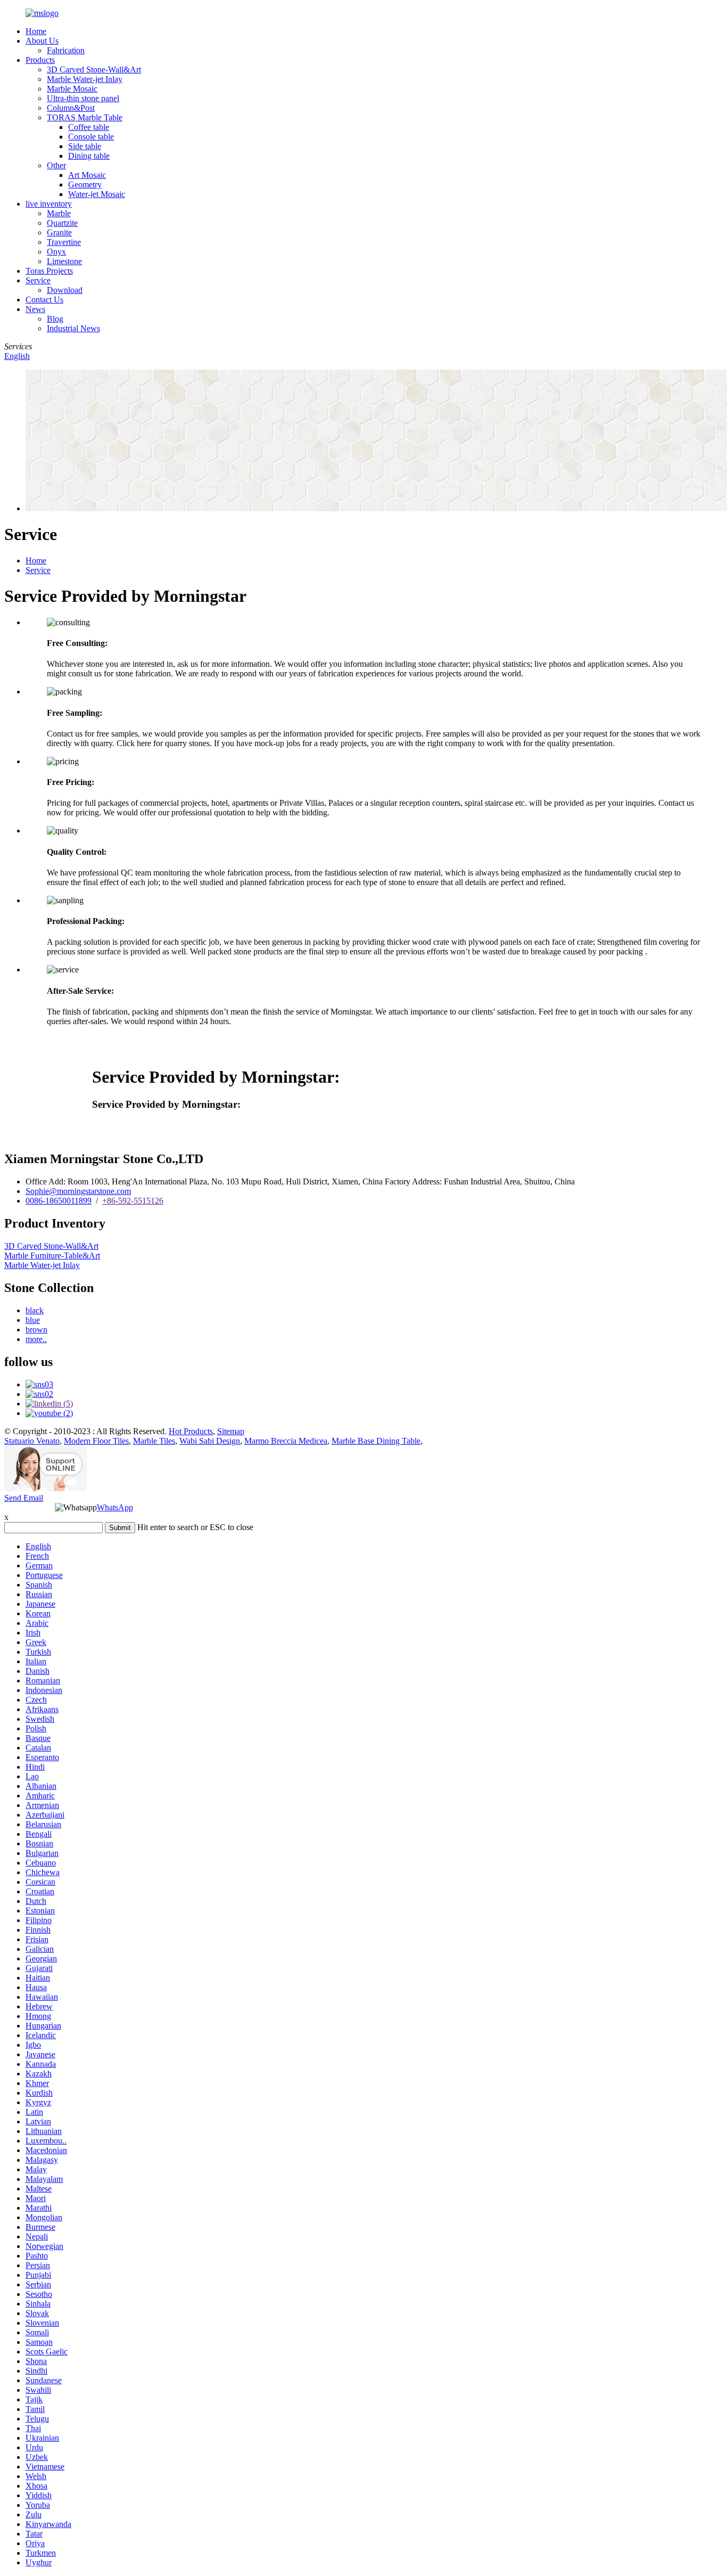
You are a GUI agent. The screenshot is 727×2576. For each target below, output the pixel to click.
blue (33, 1320)
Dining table (89, 156)
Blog (55, 319)
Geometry (85, 185)
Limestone (64, 261)
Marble (59, 213)
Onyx (56, 252)
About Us (42, 41)
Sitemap (231, 1431)
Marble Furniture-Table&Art (52, 1256)
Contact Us (44, 300)
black (35, 1310)
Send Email (24, 1498)
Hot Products (191, 1431)
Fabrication (66, 50)
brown (36, 1330)
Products (40, 60)
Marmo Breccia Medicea (286, 1441)
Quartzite (62, 223)
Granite (59, 232)
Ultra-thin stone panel (83, 98)
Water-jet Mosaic (97, 194)
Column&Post (71, 108)
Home (36, 31)
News (35, 309)
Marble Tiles (154, 1441)
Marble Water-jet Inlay (85, 79)
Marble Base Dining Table (376, 1441)
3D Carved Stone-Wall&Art (94, 69)
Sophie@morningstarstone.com (78, 1191)
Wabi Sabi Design (210, 1441)
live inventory (49, 204)
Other (56, 165)
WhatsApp (115, 1507)
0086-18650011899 (59, 1201)
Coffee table (89, 127)
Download (65, 290)
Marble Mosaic (72, 89)
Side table (85, 146)
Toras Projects (49, 271)
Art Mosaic (87, 175)
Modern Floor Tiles (96, 1441)
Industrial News (73, 328)
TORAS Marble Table (85, 117)
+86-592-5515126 (133, 1201)
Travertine (64, 242)
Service (38, 280)
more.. (36, 1339)
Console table (91, 137)
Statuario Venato (32, 1441)
